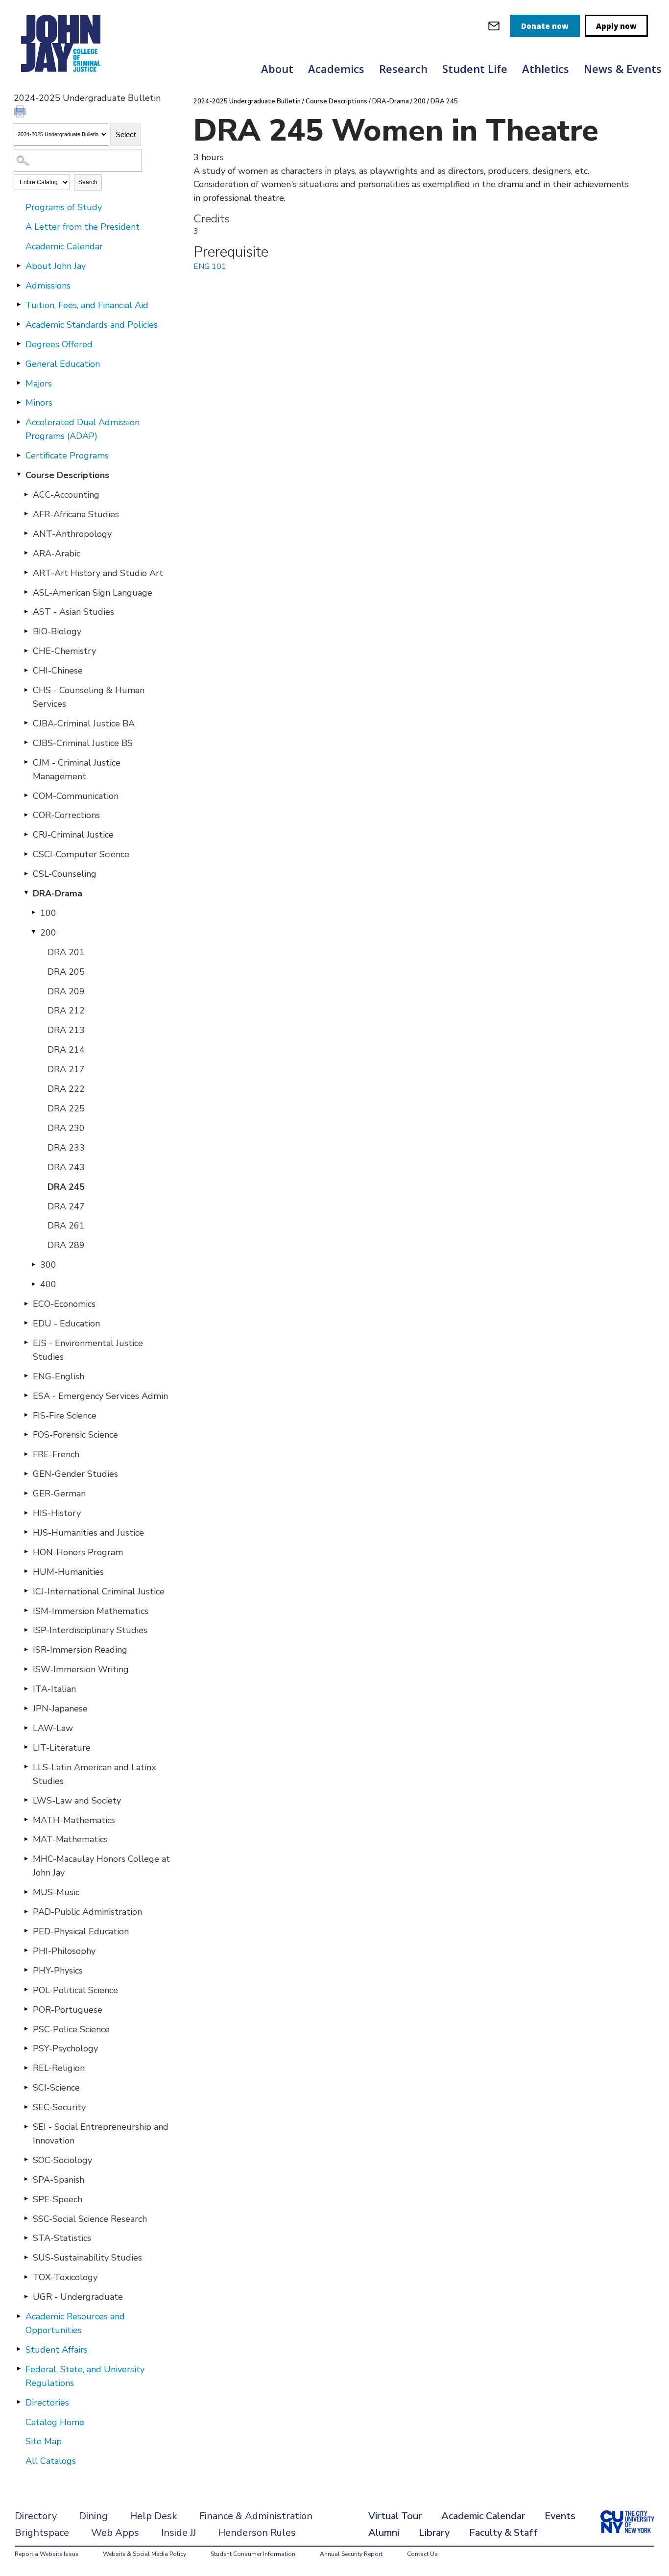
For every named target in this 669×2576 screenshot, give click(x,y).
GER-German (59, 1493)
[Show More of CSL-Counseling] (26, 873)
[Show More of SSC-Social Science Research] (26, 2218)
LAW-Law (53, 1728)
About (277, 69)
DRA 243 (66, 1167)
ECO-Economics (64, 1304)
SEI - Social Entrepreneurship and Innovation (101, 2134)
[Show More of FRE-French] (26, 1454)
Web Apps (115, 2533)
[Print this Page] (21, 113)
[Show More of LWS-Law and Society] (26, 1800)
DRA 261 (66, 1226)
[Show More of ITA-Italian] (26, 1688)
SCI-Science (56, 2088)
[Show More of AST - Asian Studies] (26, 611)
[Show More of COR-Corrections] (26, 815)
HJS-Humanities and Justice (88, 1533)
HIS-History (57, 1513)
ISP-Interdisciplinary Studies (90, 1630)
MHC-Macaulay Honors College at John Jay (101, 1866)
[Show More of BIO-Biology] (26, 631)
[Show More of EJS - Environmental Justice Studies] (26, 1343)
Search (88, 182)
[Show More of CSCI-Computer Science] (26, 854)
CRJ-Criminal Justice (73, 835)
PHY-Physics (58, 1971)
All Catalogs (51, 2461)
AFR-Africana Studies (76, 514)
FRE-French (56, 1454)
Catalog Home (55, 2422)
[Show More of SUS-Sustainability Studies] (26, 2257)
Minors (39, 403)
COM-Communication (76, 796)
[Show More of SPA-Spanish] (26, 2179)
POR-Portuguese (68, 2010)
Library (434, 2533)
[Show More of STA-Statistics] (26, 2238)
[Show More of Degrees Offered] (19, 344)
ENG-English (59, 1376)
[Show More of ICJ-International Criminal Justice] (26, 1591)
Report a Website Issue (47, 2554)
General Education (63, 364)
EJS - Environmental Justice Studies (88, 1350)
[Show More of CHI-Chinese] (26, 670)
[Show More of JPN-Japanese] (26, 1708)
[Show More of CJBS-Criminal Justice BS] (26, 743)
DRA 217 (66, 1069)
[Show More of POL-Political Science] (26, 1990)
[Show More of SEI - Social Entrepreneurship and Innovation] (26, 2126)
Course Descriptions (67, 475)
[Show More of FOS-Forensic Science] (26, 1434)
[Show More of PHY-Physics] (26, 1970)
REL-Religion (59, 2068)
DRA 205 (66, 972)
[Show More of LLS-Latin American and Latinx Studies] (26, 1767)
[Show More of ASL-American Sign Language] (26, 592)
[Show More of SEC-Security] (26, 2107)
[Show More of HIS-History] (26, 1513)
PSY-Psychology (65, 2048)
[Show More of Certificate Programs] (19, 455)
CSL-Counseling (65, 874)
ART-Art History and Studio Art (98, 573)
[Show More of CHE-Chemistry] (26, 650)
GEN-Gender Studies (75, 1474)
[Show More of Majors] (19, 383)
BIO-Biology (57, 631)
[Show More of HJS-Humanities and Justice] (26, 1532)
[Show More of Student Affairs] (19, 2349)
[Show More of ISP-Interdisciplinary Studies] (26, 1630)
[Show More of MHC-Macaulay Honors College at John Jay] (26, 1858)
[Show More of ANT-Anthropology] (26, 533)
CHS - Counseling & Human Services (89, 697)
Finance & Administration (256, 2516)
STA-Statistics (62, 2238)
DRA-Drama (58, 893)
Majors (39, 384)
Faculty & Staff (503, 2533)
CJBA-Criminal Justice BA (84, 723)
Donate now (545, 26)
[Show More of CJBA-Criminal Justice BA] (26, 723)
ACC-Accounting (66, 495)
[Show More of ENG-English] (26, 1376)
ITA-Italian (54, 1689)
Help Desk (154, 2516)
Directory (36, 2516)
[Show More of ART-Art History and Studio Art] (26, 573)
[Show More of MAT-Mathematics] (26, 1839)
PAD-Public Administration (87, 1912)
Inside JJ (179, 2533)
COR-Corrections (66, 815)
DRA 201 (66, 952)
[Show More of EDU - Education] (26, 1323)
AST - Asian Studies (73, 612)
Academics (336, 69)
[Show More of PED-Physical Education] (26, 1931)
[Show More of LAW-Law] (26, 1728)
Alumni (384, 2533)
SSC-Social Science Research (90, 2219)
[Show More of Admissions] (19, 285)
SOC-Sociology (62, 2160)
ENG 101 (210, 266)
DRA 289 (66, 1245)
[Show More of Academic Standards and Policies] (19, 324)
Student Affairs (57, 2350)
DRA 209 (66, 991)
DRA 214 (66, 1050)
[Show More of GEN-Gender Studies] (26, 1473)
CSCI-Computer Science (81, 854)
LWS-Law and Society (77, 1801)
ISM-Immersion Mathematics (91, 1611)
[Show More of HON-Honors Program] (26, 1552)
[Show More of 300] (33, 1264)
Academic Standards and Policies (92, 325)
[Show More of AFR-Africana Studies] (26, 514)
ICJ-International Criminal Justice (99, 1591)
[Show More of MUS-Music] (26, 1892)
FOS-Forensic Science (75, 1435)
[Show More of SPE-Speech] (26, 2199)
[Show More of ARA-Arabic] (26, 553)
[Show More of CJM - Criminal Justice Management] (26, 762)
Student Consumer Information (253, 2554)
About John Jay (56, 266)
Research (403, 69)
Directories (47, 2403)
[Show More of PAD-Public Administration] (26, 1911)
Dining (93, 2516)
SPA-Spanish (59, 2180)
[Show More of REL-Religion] (26, 2068)
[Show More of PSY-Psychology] (26, 2048)
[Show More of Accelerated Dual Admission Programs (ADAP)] (19, 422)
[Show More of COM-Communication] (26, 795)
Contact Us (422, 2554)
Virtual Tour (395, 2516)
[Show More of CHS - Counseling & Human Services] (26, 690)
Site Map (44, 2441)
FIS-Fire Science (65, 1416)
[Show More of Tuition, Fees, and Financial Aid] (19, 305)
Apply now (616, 26)
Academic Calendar (64, 246)
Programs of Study (64, 207)
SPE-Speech (58, 2199)
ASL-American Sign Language (93, 593)
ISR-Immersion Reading (80, 1650)
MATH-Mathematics (74, 1820)
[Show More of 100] (33, 913)
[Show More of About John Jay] (19, 265)
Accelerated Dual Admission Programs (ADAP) (83, 429)
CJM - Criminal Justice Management (77, 770)
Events (560, 2516)
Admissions (48, 286)
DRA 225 (66, 1108)
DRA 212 (66, 1011)
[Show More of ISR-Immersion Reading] (26, 1649)
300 (48, 1265)
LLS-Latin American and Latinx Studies (94, 1774)
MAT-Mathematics (70, 1839)
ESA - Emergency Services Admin (100, 1396)
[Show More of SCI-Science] (26, 2087)
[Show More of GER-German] (26, 1493)
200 (48, 933)
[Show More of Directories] (19, 2402)
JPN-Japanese (60, 1709)
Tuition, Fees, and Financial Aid (87, 305)
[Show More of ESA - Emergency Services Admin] (26, 1396)
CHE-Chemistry (64, 651)
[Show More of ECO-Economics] (26, 1303)
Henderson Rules (257, 2533)
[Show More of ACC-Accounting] (26, 494)
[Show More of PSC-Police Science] (26, 2029)
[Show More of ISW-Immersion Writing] (26, 1669)
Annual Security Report (351, 2554)
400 (48, 1284)
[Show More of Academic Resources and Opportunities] (19, 2316)
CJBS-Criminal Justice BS (83, 743)
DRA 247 (66, 1206)
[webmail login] (494, 26)
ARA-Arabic (57, 554)
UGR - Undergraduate (78, 2297)
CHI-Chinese (58, 671)
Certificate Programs (67, 456)
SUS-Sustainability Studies (87, 2258)
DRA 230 (66, 1128)
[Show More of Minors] (19, 402)
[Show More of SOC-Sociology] (26, 2160)
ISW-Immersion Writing (81, 1669)
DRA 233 (66, 1148)
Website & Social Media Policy (144, 2554)
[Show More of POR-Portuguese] (26, 2009)
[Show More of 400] (33, 1284)
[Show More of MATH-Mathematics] (26, 1820)
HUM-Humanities (68, 1572)
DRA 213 (66, 1030)
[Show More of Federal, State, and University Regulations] (19, 2369)
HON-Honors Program (78, 1552)
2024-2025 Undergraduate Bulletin (247, 101)
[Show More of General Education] (19, 363)
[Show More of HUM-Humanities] (26, 1571)
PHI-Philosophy (64, 1951)
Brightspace (42, 2533)
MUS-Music (56, 1892)
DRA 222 (66, 1089)
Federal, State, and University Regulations (85, 2376)
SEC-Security (59, 2107)
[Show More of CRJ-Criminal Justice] (26, 834)
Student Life (475, 69)
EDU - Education (66, 1324)
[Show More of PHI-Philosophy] (26, 1950)
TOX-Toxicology (65, 2277)
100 (48, 913)
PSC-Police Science (71, 2029)
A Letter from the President (83, 227)
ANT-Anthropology (72, 534)
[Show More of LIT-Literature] (26, 1747)
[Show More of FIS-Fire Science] (26, 1415)
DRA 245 (66, 1187)
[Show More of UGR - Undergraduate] (26, 2296)
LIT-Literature (62, 1748)
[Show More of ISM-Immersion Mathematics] (26, 1611)
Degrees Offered (59, 344)
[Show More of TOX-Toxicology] (26, 2277)
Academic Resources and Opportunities (75, 2323)
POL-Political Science (75, 1990)
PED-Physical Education (81, 1931)
